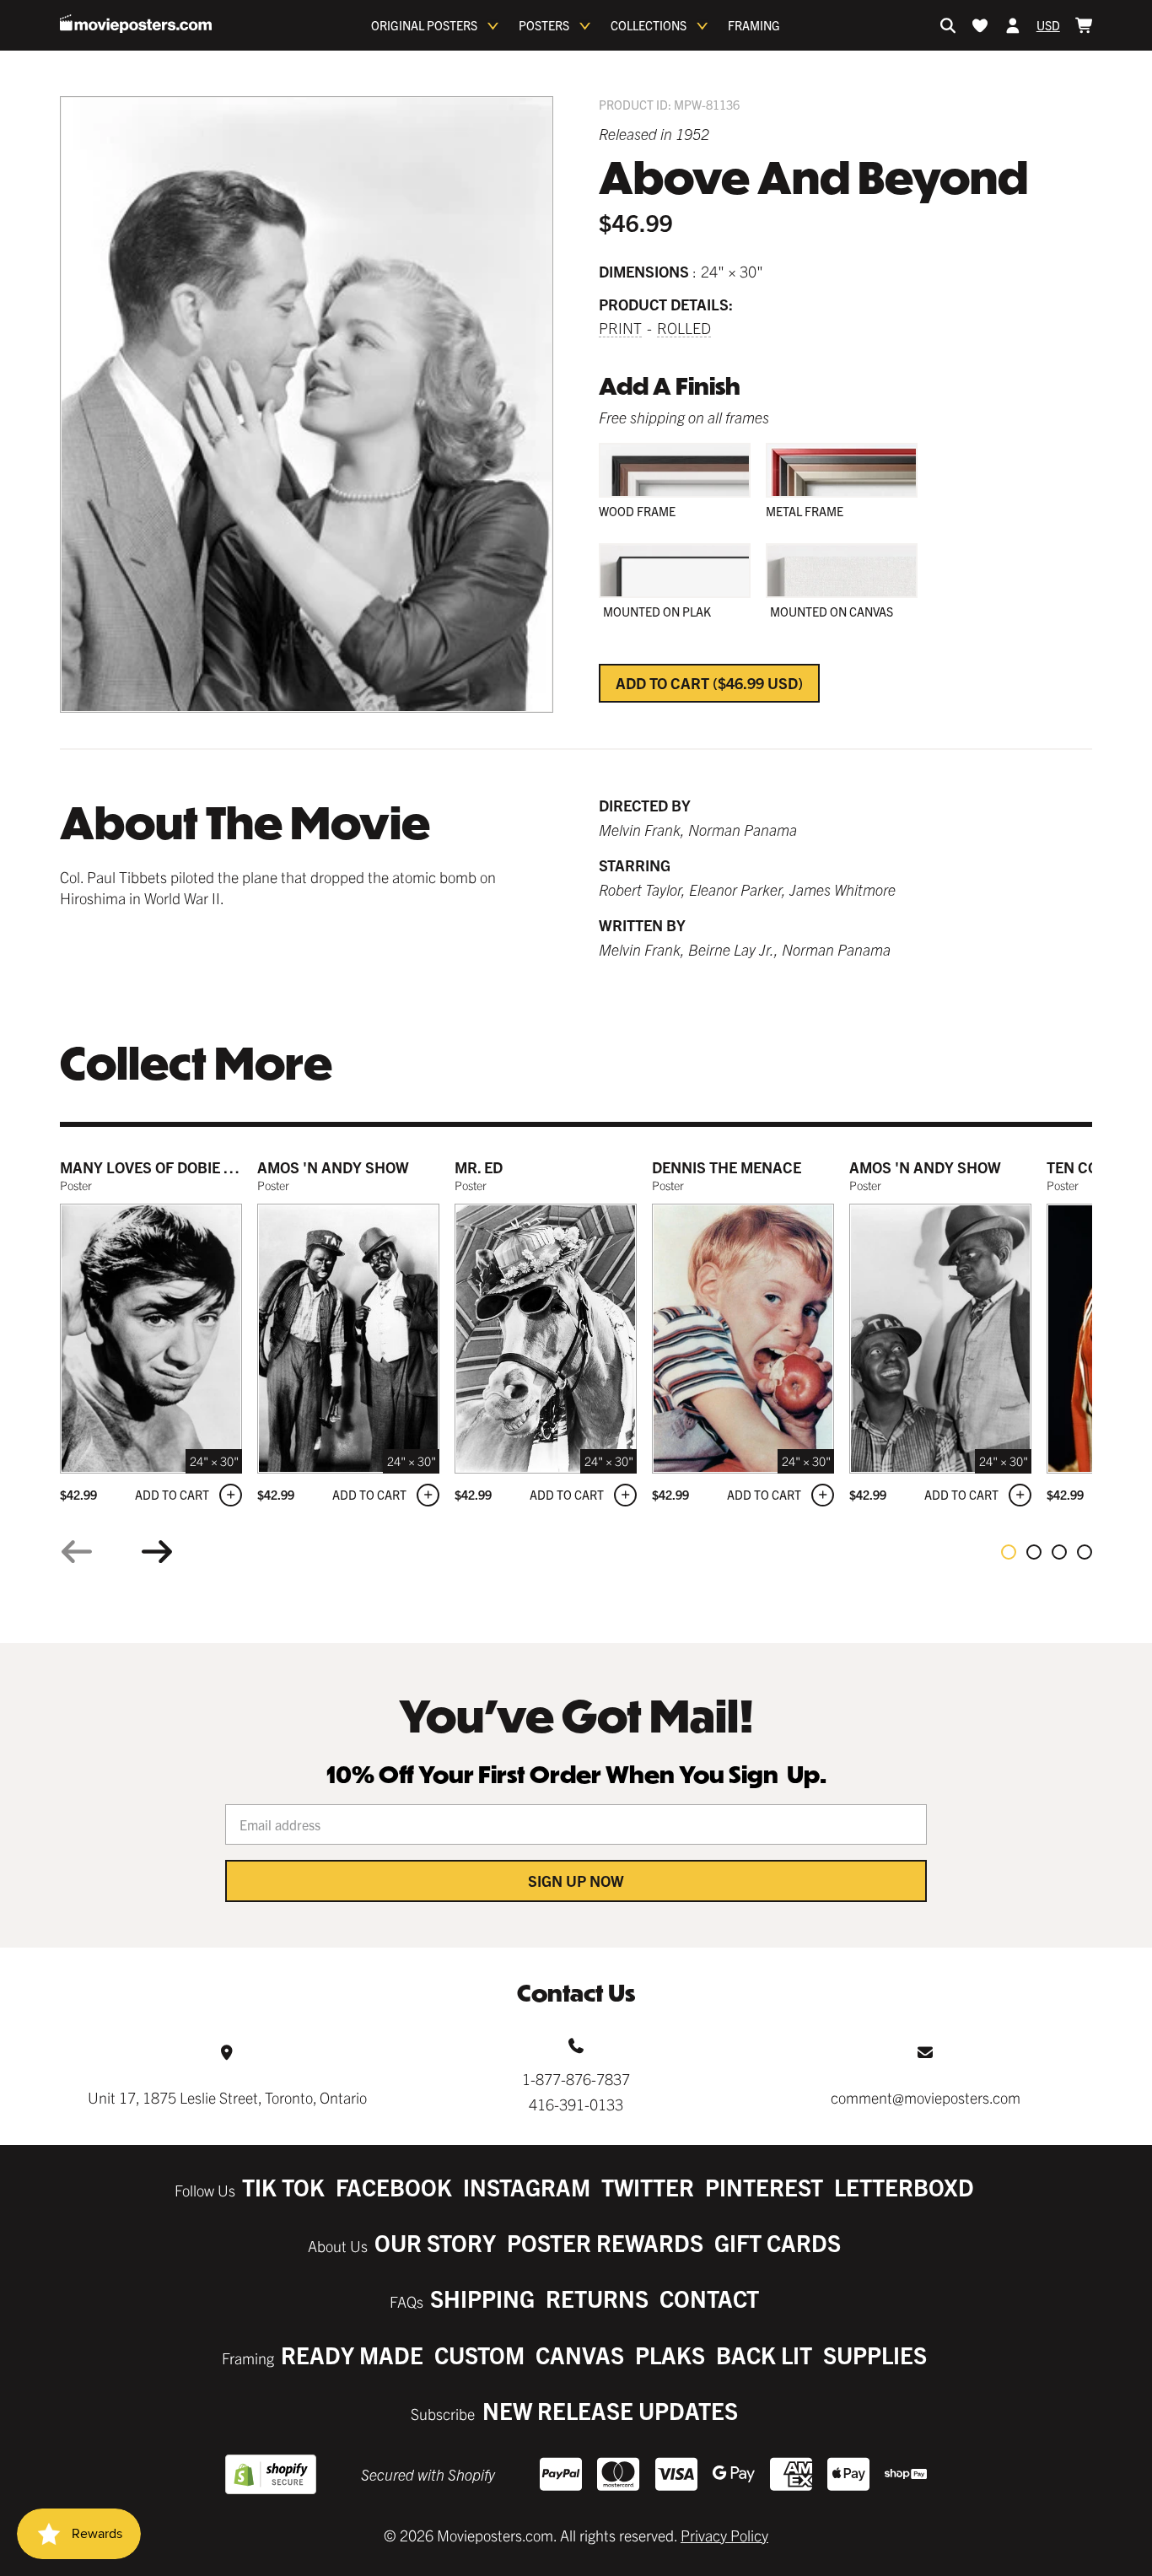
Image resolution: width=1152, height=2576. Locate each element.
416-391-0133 (576, 2104)
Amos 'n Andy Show (333, 1167)
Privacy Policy (724, 2535)
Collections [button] (649, 25)
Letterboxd (904, 2187)
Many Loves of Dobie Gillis (164, 1167)
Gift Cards (778, 2242)
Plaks (670, 2355)
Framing (754, 25)
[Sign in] (1013, 25)
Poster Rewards (605, 2242)
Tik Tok (283, 2187)
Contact (709, 2298)
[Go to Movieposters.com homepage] (136, 24)
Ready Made (352, 2355)
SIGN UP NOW (576, 1881)
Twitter (648, 2187)
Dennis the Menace (727, 1167)
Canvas (580, 2355)
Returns (597, 2298)
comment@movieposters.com (926, 2097)
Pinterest (764, 2187)
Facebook (394, 2187)
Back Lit (764, 2355)
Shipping (482, 2298)
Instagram (527, 2187)
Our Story (435, 2242)
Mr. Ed (479, 1167)
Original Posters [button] (424, 25)
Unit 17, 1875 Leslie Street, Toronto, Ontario (227, 2097)
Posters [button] (544, 25)
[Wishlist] (980, 25)
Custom (479, 2355)
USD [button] (1048, 25)
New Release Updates (610, 2410)
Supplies (875, 2355)
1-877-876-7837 (576, 2079)
